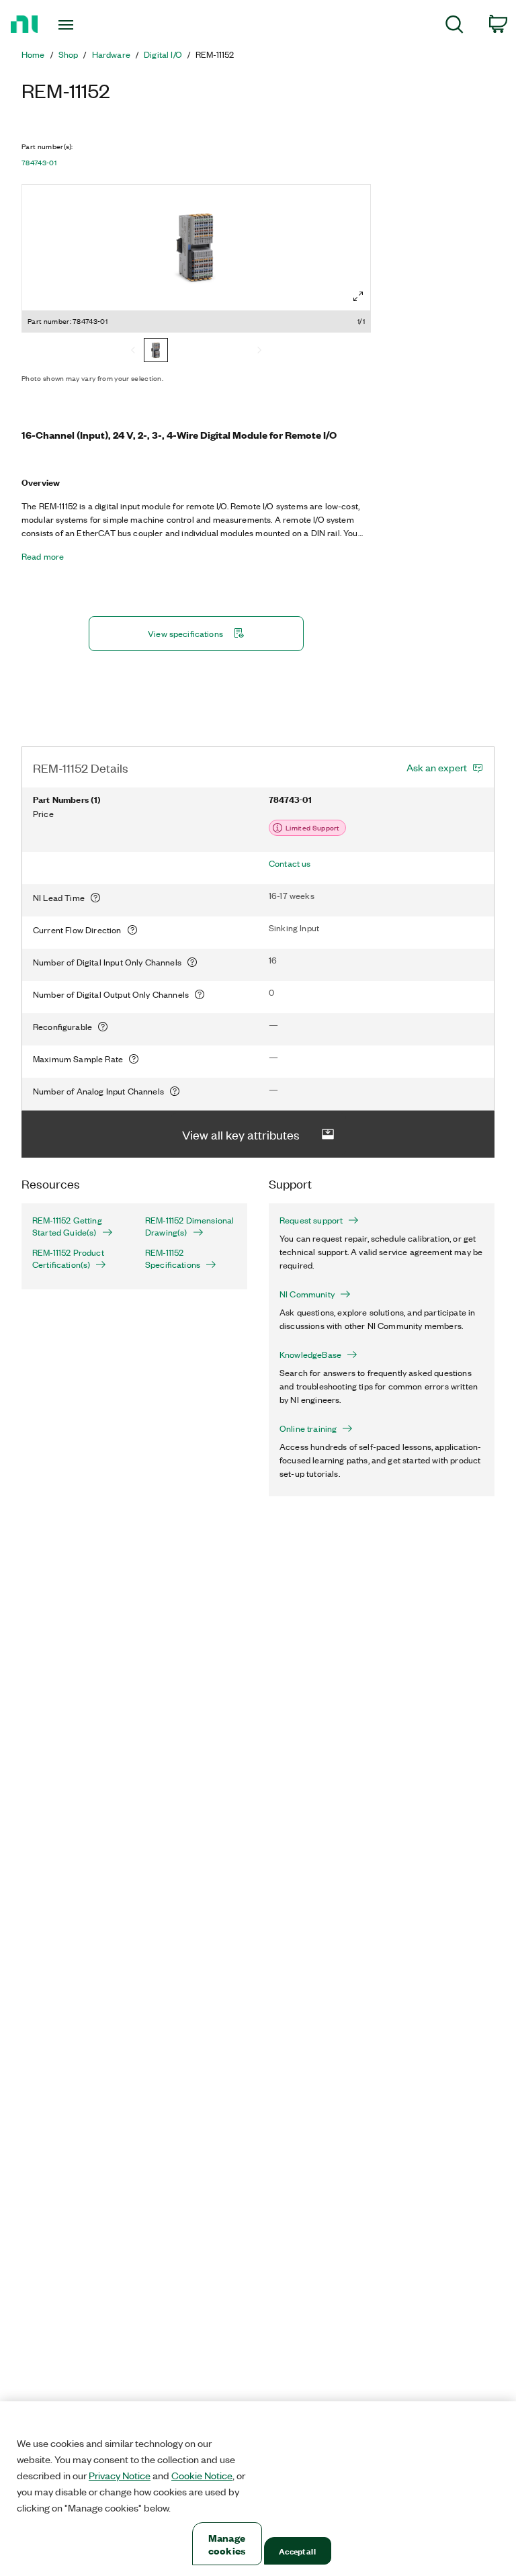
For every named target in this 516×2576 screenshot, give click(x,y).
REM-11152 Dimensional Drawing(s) (189, 1226)
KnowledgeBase (310, 1355)
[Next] (259, 351)
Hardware (111, 54)
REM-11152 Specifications (173, 1258)
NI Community (307, 1294)
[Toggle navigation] (81, 25)
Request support (311, 1220)
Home (33, 54)
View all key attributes (241, 1134)
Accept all (297, 2551)
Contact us (290, 863)
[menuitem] (455, 27)
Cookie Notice (202, 2475)
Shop (69, 54)
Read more (43, 556)
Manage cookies (227, 2544)
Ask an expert (437, 767)
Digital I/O (163, 54)
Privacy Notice (120, 2475)
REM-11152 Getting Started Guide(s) (67, 1226)
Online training (308, 1428)
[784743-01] (156, 351)
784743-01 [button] (39, 163)
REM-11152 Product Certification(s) (68, 1258)
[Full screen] (358, 296)
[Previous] (133, 351)
